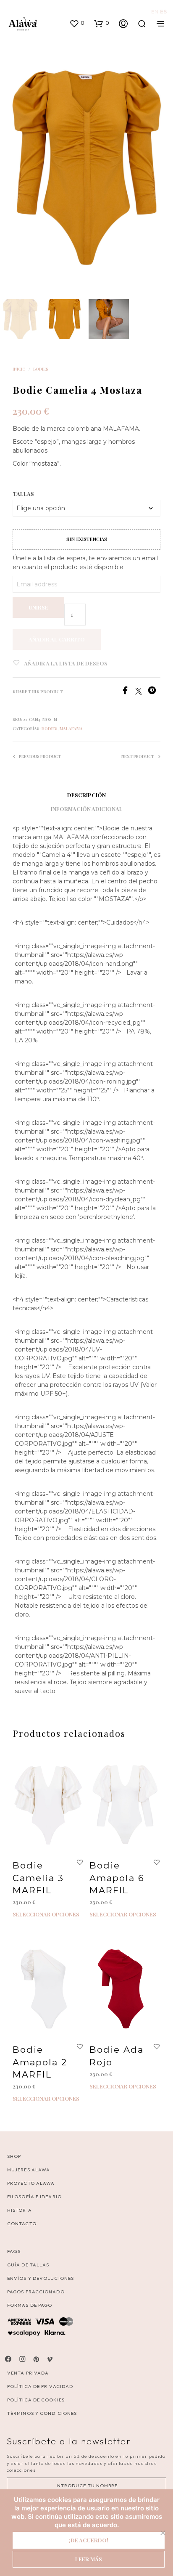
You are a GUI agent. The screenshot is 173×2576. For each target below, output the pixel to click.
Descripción (86, 795)
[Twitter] (142, 692)
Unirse (38, 607)
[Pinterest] (154, 692)
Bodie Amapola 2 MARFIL (40, 2062)
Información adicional (87, 809)
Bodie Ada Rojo (117, 2056)
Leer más (89, 2559)
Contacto (22, 2224)
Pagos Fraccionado (36, 2292)
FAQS (14, 2251)
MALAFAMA (71, 729)
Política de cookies (36, 2400)
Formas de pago (30, 2305)
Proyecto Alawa (31, 2183)
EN (155, 12)
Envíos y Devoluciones (41, 2278)
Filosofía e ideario (34, 2197)
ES (163, 12)
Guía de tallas (28, 2265)
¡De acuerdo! (89, 2540)
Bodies (41, 369)
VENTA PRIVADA (28, 2373)
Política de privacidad (40, 2386)
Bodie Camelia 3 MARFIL (38, 1878)
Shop (14, 2156)
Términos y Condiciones (42, 2413)
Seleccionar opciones (46, 1915)
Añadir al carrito (57, 639)
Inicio (19, 369)
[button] (77, 23)
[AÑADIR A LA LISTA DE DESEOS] (80, 1863)
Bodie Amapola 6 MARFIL (117, 1878)
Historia (20, 2210)
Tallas (23, 494)
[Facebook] (128, 692)
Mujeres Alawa (29, 2170)
